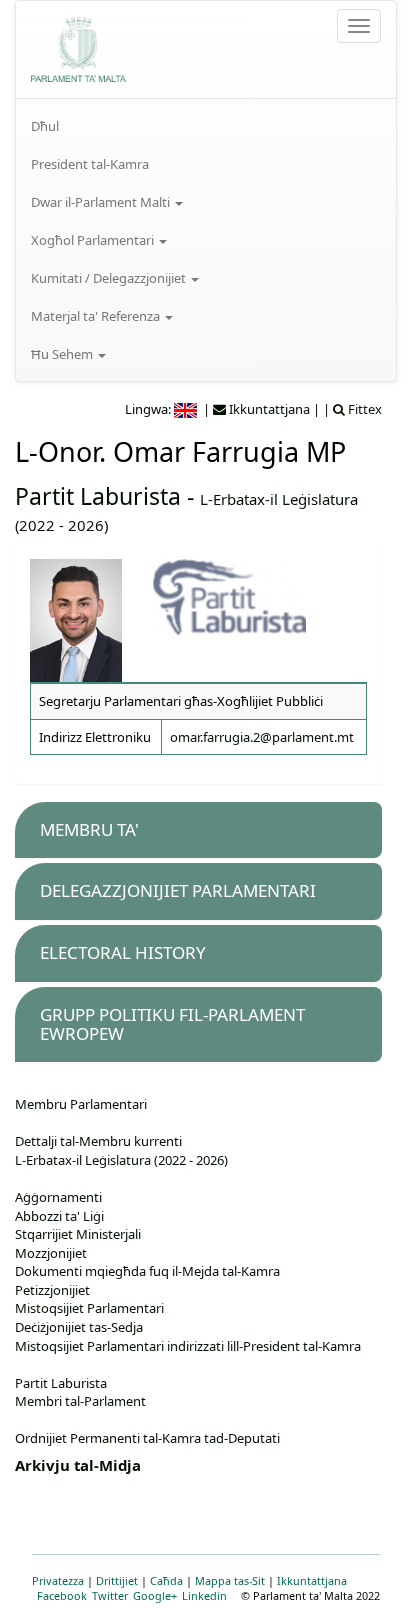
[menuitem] (206, 126)
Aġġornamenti (58, 1197)
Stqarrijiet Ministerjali (78, 1234)
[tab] (198, 830)
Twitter (110, 1595)
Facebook (62, 1595)
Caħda (166, 1580)
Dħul (45, 126)
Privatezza (58, 1580)
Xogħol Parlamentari (94, 240)
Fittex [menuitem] (363, 409)
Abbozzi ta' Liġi (59, 1216)
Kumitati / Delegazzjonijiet (110, 278)
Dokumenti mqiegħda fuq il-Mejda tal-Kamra (147, 1271)
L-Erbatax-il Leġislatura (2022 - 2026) (121, 1160)
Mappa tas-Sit (230, 1580)
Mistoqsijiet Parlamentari (89, 1308)
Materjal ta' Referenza (97, 316)
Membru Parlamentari (81, 1104)
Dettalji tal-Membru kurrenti (98, 1141)
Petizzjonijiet (52, 1290)
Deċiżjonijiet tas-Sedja (79, 1327)
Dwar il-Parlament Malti (102, 202)
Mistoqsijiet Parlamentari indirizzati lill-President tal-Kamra (188, 1346)
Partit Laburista (98, 496)
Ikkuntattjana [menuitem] (268, 409)
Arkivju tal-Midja (78, 1465)
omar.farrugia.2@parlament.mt (262, 737)
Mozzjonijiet (51, 1253)
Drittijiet (117, 1580)
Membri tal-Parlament (80, 1401)
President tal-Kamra (90, 164)
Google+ (155, 1595)
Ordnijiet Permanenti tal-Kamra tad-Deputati (147, 1438)
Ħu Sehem (63, 354)
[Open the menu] (359, 26)
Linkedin (204, 1595)
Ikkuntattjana (312, 1580)
